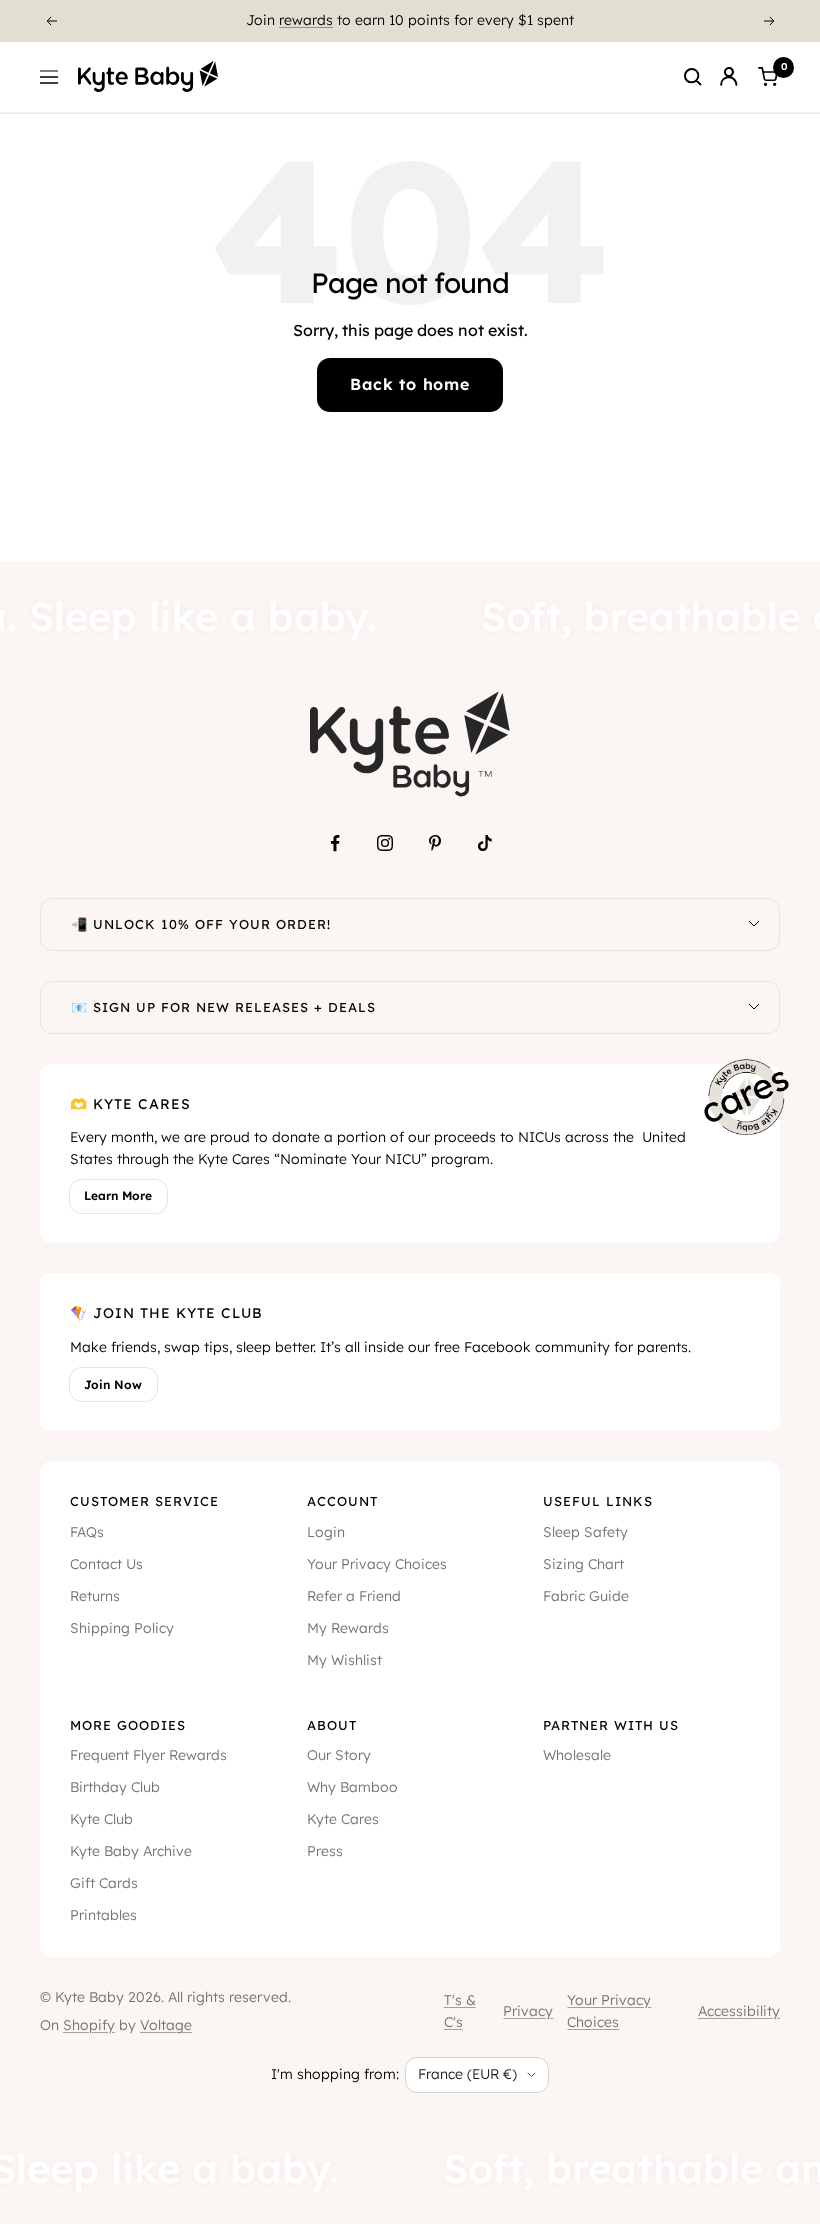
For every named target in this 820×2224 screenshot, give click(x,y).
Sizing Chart (583, 1564)
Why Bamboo (352, 1787)
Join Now (113, 1384)
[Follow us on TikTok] (485, 843)
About (332, 1725)
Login (326, 1532)
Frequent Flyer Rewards (148, 1755)
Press (325, 1851)
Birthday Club (115, 1787)
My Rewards (348, 1628)
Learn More (118, 1195)
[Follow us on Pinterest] (435, 843)
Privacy (528, 2011)
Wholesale (577, 1755)
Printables (103, 1915)
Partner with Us (611, 1725)
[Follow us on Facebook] (335, 843)
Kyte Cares (343, 1819)
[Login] (729, 77)
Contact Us (106, 1564)
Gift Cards (104, 1883)
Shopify (89, 2025)
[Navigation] (49, 77)
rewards (306, 13)
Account (342, 1501)
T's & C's (460, 2011)
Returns (95, 1596)
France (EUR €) (467, 2074)
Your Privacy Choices (377, 1564)
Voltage (166, 2025)
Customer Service (144, 1501)
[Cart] (768, 77)
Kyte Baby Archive (131, 1851)
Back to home (410, 384)
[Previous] (51, 21)
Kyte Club (101, 1819)
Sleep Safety (585, 1532)
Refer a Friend (354, 1596)
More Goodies (128, 1725)
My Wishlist (344, 1660)
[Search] (693, 77)
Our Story (339, 1755)
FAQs (87, 1532)
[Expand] (754, 924)
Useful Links (598, 1501)
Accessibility (739, 2011)
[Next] (770, 21)
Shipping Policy (122, 1628)
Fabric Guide (586, 1596)
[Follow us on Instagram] (385, 843)
